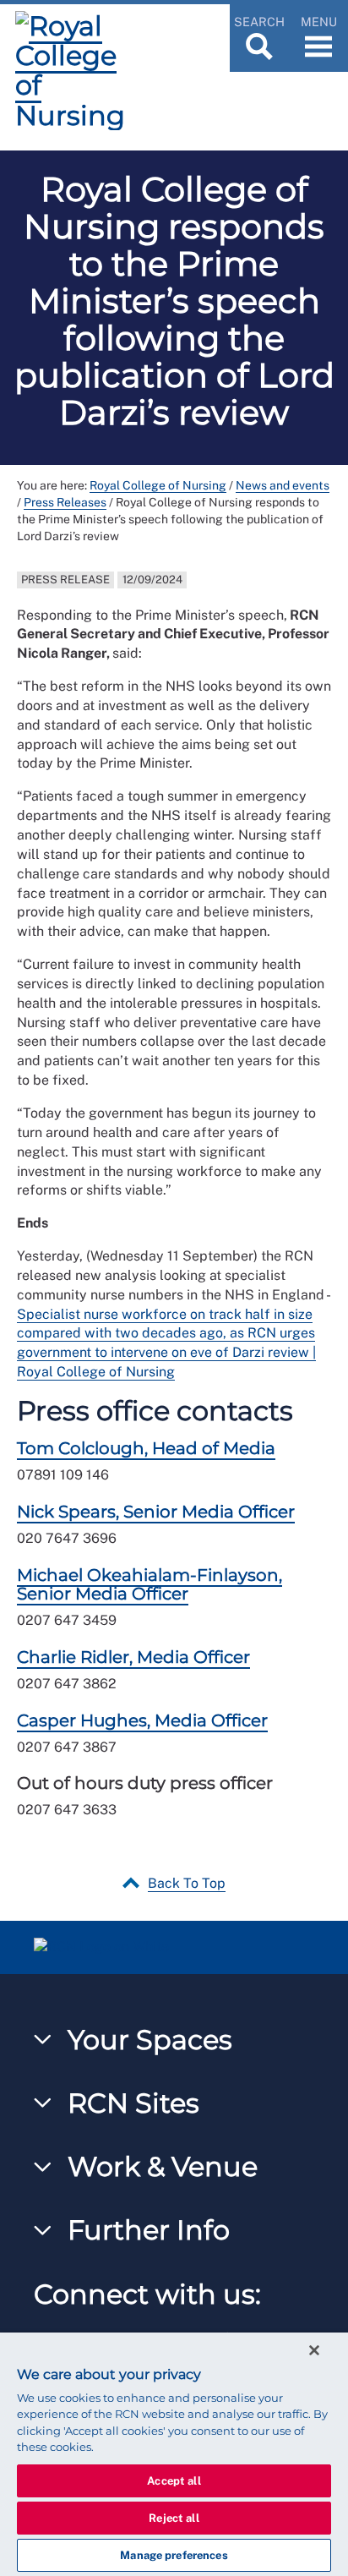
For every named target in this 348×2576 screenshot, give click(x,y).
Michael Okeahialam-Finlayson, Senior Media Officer (150, 1584)
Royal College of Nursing (158, 485)
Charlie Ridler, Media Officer (133, 1657)
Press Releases (65, 502)
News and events (283, 485)
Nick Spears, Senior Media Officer (156, 1512)
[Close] (314, 2350)
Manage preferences (174, 2555)
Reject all (174, 2518)
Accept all (174, 2481)
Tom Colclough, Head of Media (146, 1448)
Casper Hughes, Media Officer (142, 1720)
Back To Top (187, 1883)
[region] (174, 2454)
